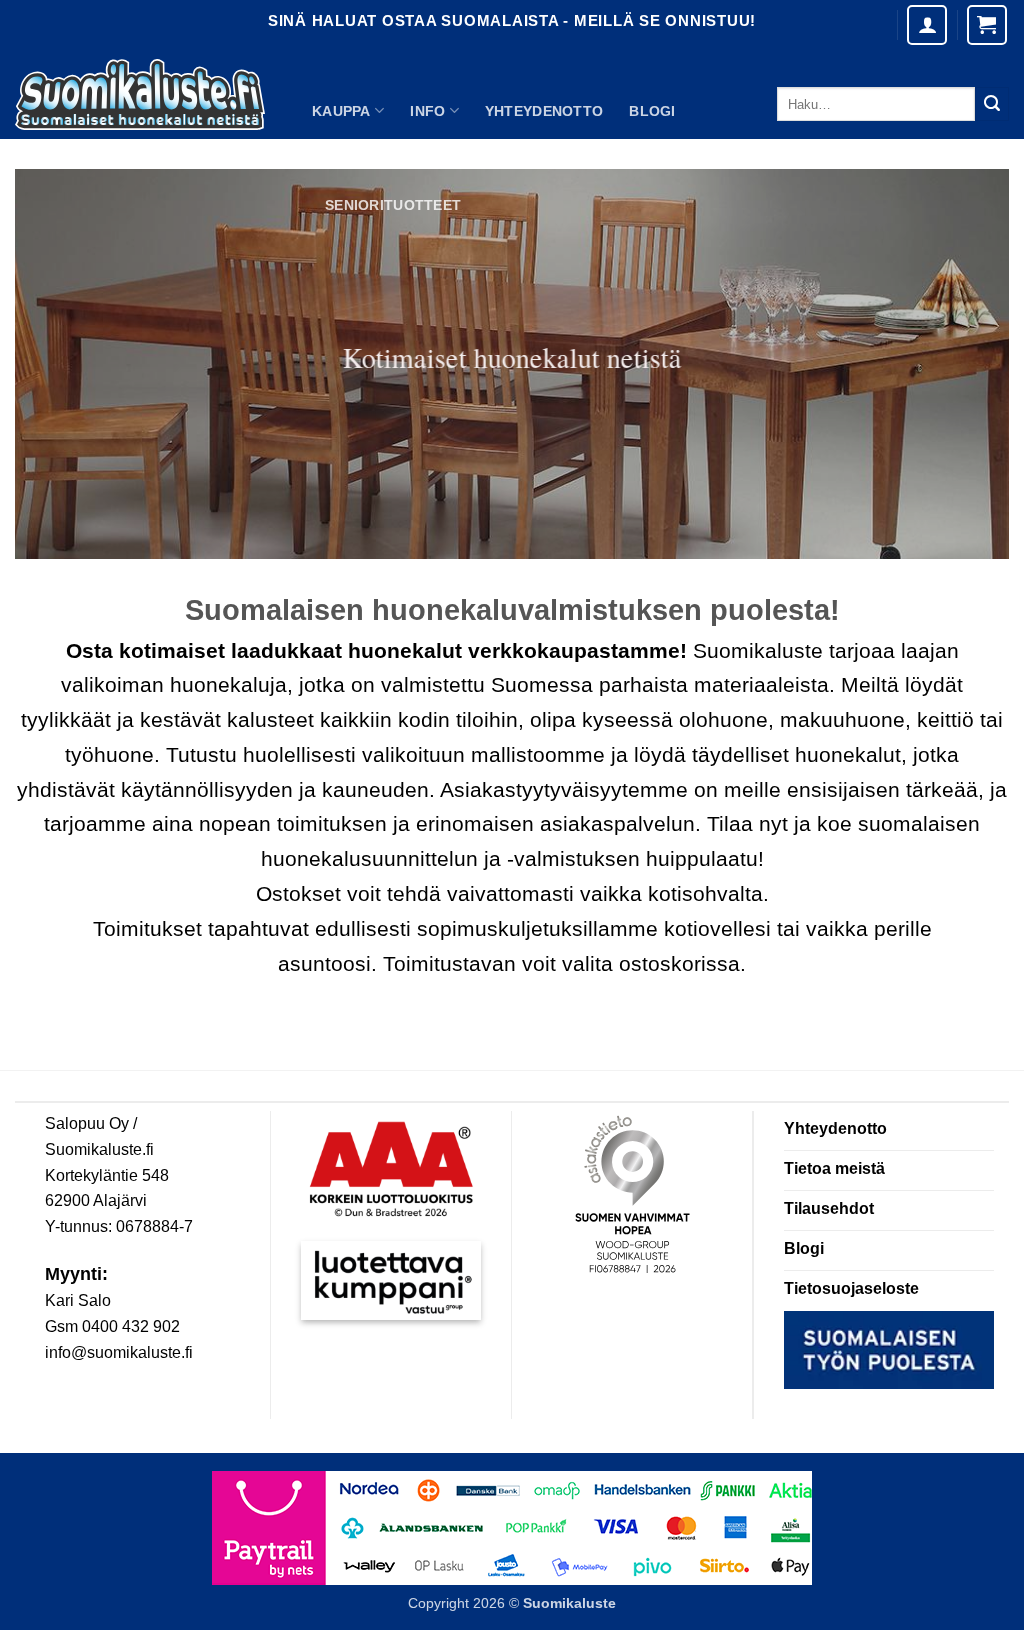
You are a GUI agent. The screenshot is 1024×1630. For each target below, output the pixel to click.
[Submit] (992, 104)
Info (427, 111)
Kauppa (341, 111)
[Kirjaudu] (927, 25)
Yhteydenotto (544, 111)
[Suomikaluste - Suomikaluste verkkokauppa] (140, 95)
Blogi (652, 111)
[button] (987, 25)
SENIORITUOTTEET (393, 205)
